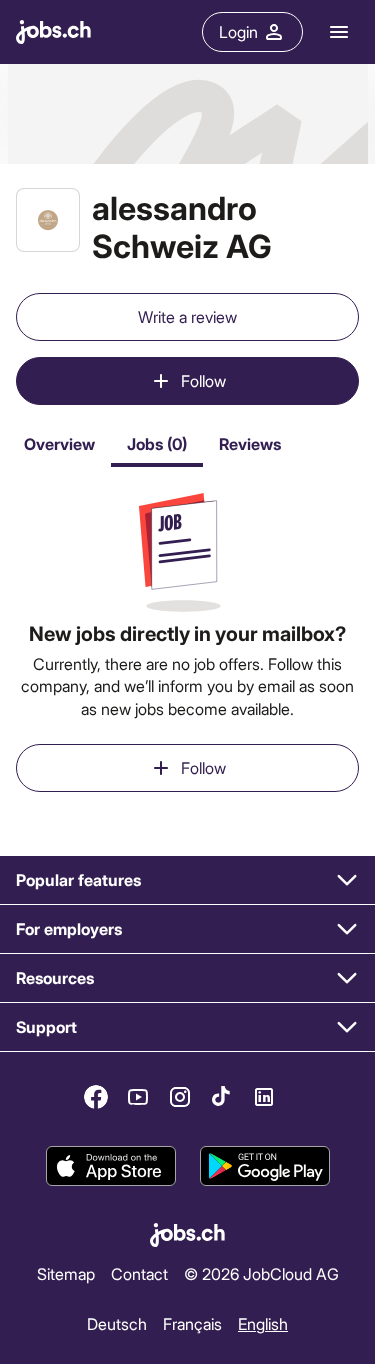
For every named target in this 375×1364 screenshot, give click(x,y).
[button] (187, 880)
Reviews (250, 443)
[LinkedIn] (264, 1097)
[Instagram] (180, 1097)
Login (238, 31)
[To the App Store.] (111, 1166)
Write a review (187, 316)
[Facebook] (96, 1097)
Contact (139, 1273)
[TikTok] (222, 1097)
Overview (59, 443)
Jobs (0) (157, 443)
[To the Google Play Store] (265, 1166)
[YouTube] (138, 1097)
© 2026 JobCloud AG (261, 1273)
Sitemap (66, 1273)
